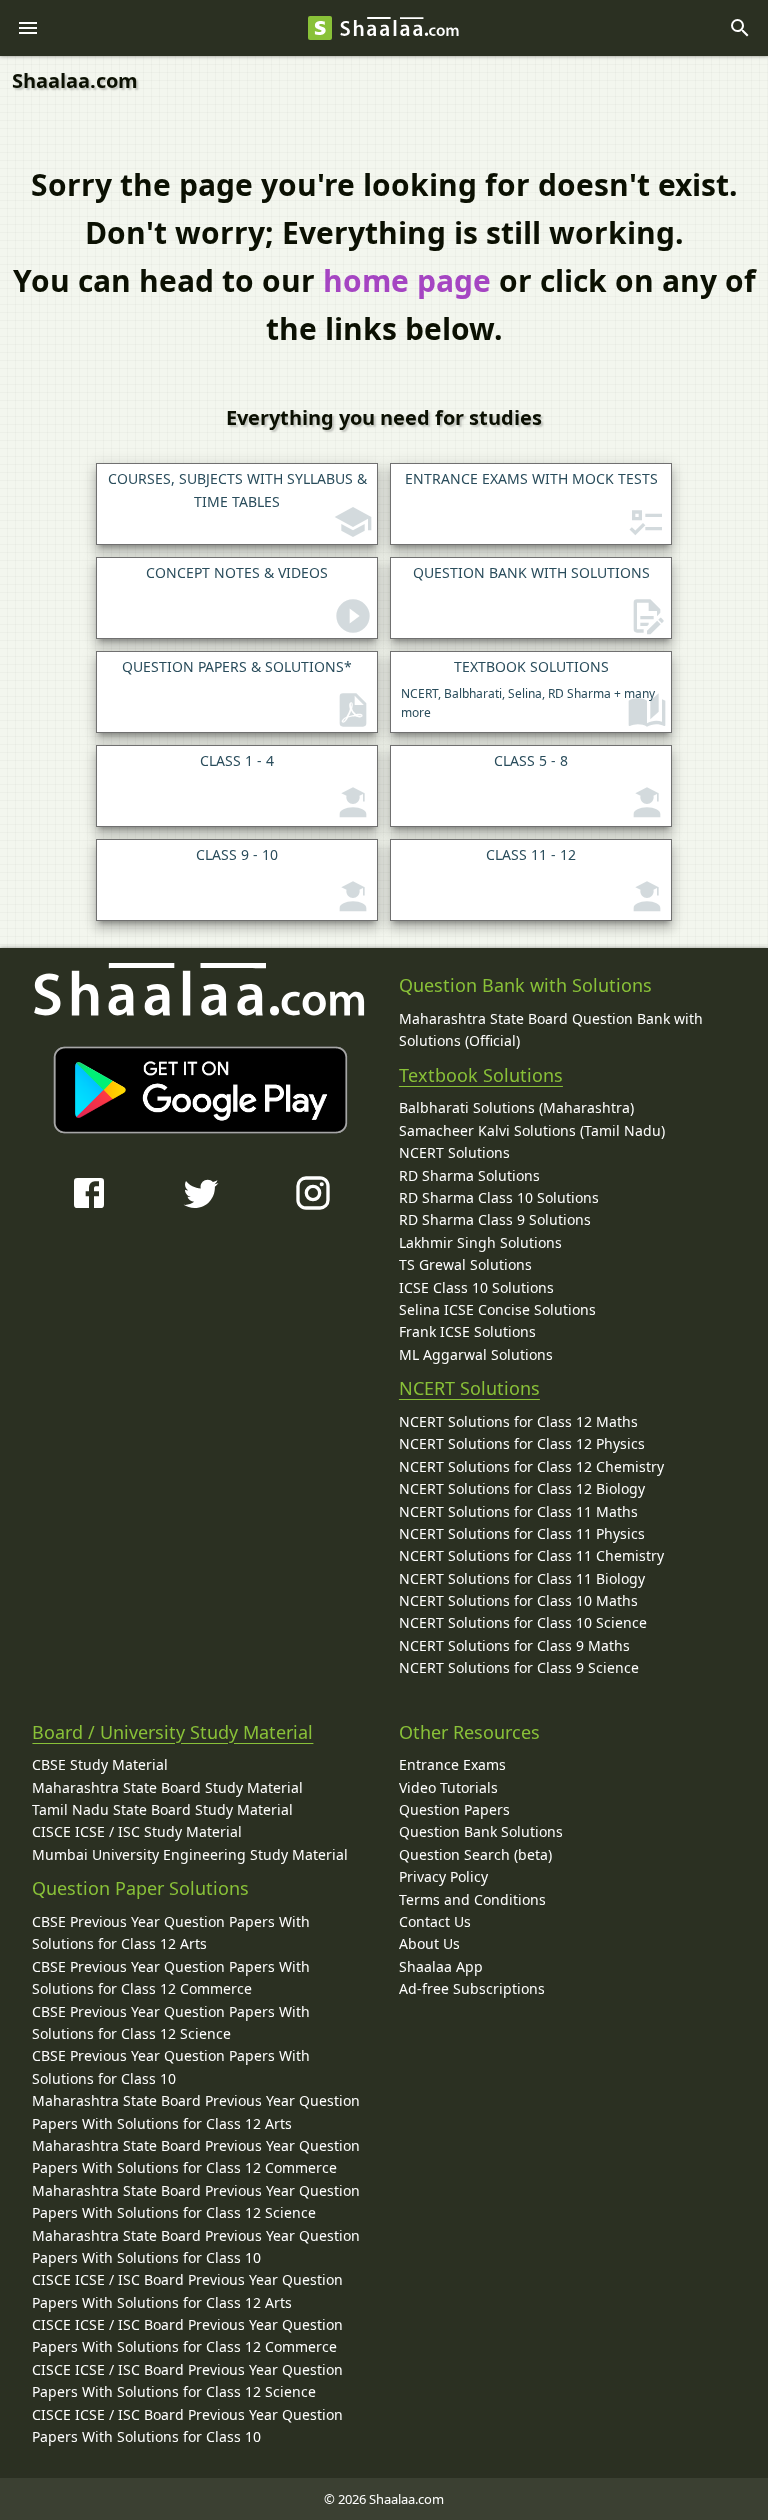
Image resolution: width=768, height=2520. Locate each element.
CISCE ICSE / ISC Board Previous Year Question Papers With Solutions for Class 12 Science (187, 2380)
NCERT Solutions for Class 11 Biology (522, 1578)
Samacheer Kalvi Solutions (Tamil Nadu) (532, 1130)
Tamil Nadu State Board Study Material (162, 1809)
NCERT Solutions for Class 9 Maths (514, 1645)
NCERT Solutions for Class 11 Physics (522, 1533)
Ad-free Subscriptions (472, 1988)
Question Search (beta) (475, 1854)
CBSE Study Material (100, 1764)
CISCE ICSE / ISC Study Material (137, 1831)
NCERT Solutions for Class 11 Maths (518, 1511)
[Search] (740, 28)
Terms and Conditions (472, 1899)
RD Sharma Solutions (469, 1175)
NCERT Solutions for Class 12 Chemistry (531, 1466)
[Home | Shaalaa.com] (320, 28)
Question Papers (454, 1809)
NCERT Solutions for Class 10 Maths (518, 1600)
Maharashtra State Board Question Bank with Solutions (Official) (551, 1029)
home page (407, 280)
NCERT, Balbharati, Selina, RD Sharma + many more (528, 689)
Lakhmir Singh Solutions (480, 1242)
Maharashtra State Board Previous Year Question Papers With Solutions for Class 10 (196, 2246)
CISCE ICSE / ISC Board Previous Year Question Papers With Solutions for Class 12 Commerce (187, 2335)
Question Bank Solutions (481, 1831)
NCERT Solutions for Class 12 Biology (522, 1488)
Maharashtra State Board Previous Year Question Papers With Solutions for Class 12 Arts (196, 2111)
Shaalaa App (441, 1966)
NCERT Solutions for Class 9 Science (519, 1667)
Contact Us (435, 1921)
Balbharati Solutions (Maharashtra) (516, 1107)
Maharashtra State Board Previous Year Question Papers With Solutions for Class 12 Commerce (196, 2156)
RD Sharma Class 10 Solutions (499, 1197)
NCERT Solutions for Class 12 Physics (522, 1443)
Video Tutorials (448, 1787)
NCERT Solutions (454, 1152)
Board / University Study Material (172, 1732)
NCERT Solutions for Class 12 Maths (518, 1421)
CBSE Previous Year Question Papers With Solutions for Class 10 (171, 2066)
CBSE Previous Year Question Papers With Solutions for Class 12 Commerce (171, 1977)
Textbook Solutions (481, 1075)
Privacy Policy (443, 1876)
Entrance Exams (452, 1764)
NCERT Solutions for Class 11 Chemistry (531, 1555)
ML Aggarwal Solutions (476, 1354)
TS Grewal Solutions (465, 1264)
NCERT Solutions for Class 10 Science (523, 1622)
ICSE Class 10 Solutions (476, 1287)
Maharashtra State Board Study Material (167, 1787)
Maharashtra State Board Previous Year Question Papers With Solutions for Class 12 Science (196, 2201)
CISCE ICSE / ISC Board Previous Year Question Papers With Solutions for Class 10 (187, 2425)
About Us (429, 1943)
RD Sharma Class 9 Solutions (495, 1219)
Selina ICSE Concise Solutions (497, 1309)
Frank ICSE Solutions (467, 1331)
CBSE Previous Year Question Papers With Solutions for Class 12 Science (171, 2022)
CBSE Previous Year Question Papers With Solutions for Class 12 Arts (171, 1932)
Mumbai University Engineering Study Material (190, 1854)
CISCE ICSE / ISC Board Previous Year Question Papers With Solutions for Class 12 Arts (187, 2290)
